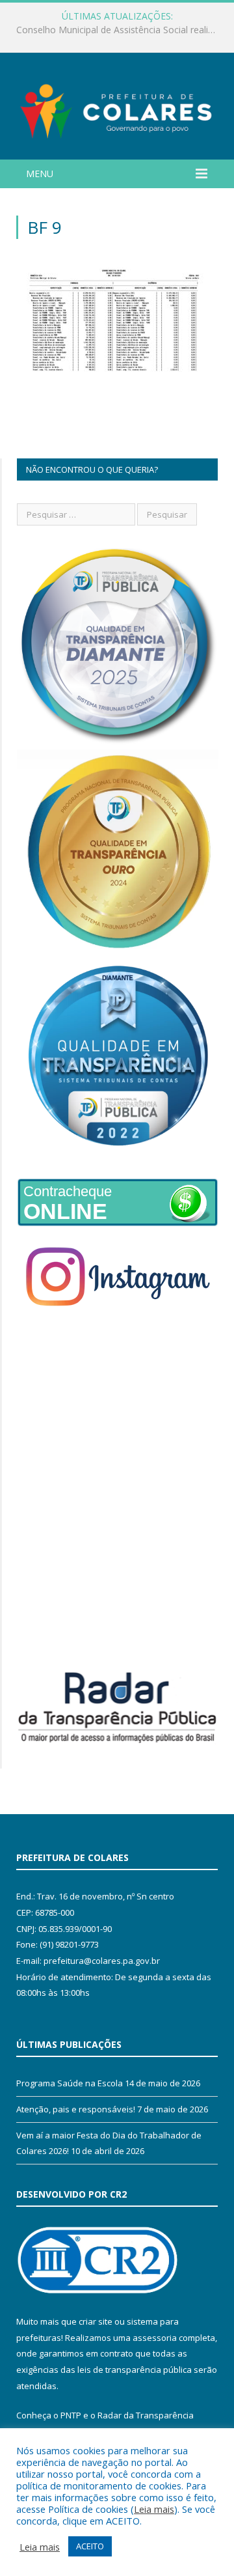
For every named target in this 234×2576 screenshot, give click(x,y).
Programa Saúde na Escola (70, 2083)
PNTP (71, 2415)
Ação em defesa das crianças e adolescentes (114, 30)
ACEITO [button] (90, 2546)
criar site (96, 2321)
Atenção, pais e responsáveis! (76, 2109)
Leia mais (154, 2509)
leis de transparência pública (135, 2370)
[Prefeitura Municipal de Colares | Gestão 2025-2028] (117, 108)
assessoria (155, 2338)
